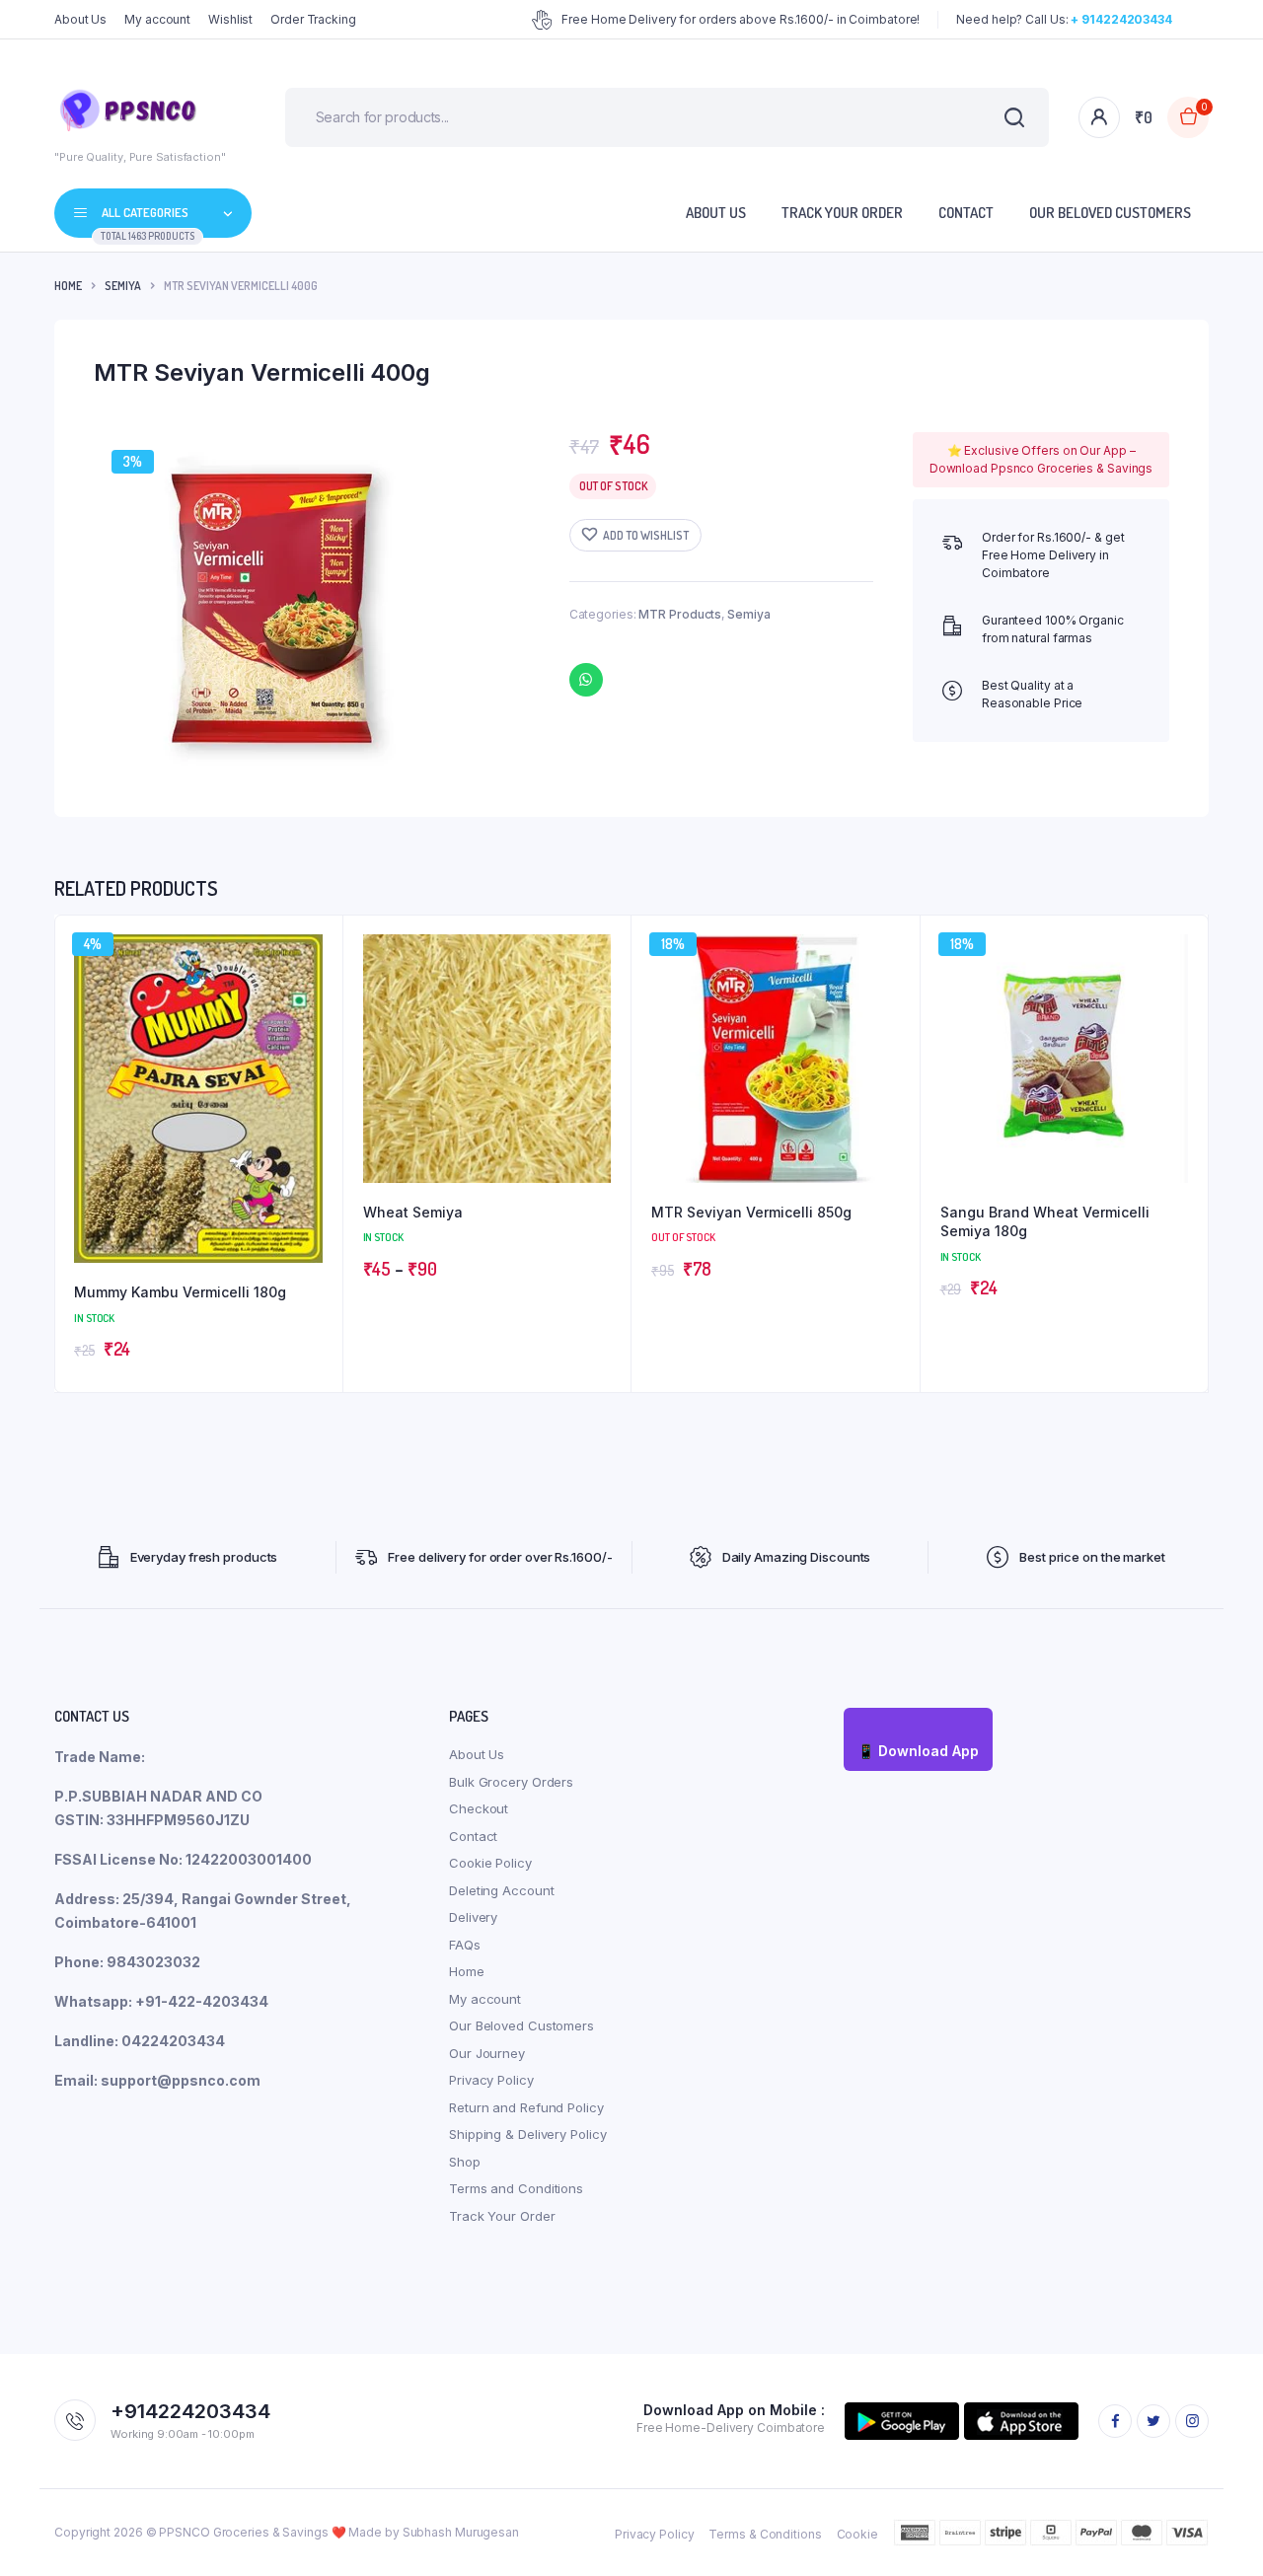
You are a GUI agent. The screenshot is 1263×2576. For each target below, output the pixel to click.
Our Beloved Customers (1110, 213)
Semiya (123, 286)
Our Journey (487, 2053)
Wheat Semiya (413, 1212)
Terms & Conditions (765, 2534)
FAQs (465, 1945)
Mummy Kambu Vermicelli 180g (180, 1292)
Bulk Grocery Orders (511, 1782)
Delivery (473, 1917)
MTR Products (680, 614)
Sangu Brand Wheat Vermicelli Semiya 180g (1045, 1222)
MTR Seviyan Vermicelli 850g (751, 1212)
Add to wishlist (646, 535)
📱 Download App (918, 1751)
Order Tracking (313, 19)
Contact (966, 213)
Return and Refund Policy (526, 2107)
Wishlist (230, 19)
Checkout (479, 1808)
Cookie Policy (490, 1863)
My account (157, 19)
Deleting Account (501, 1890)
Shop (465, 2162)
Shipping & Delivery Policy (527, 2134)
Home (68, 286)
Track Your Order (842, 213)
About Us (80, 19)
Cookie (857, 2534)
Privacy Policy (491, 2080)
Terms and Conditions (516, 2188)
